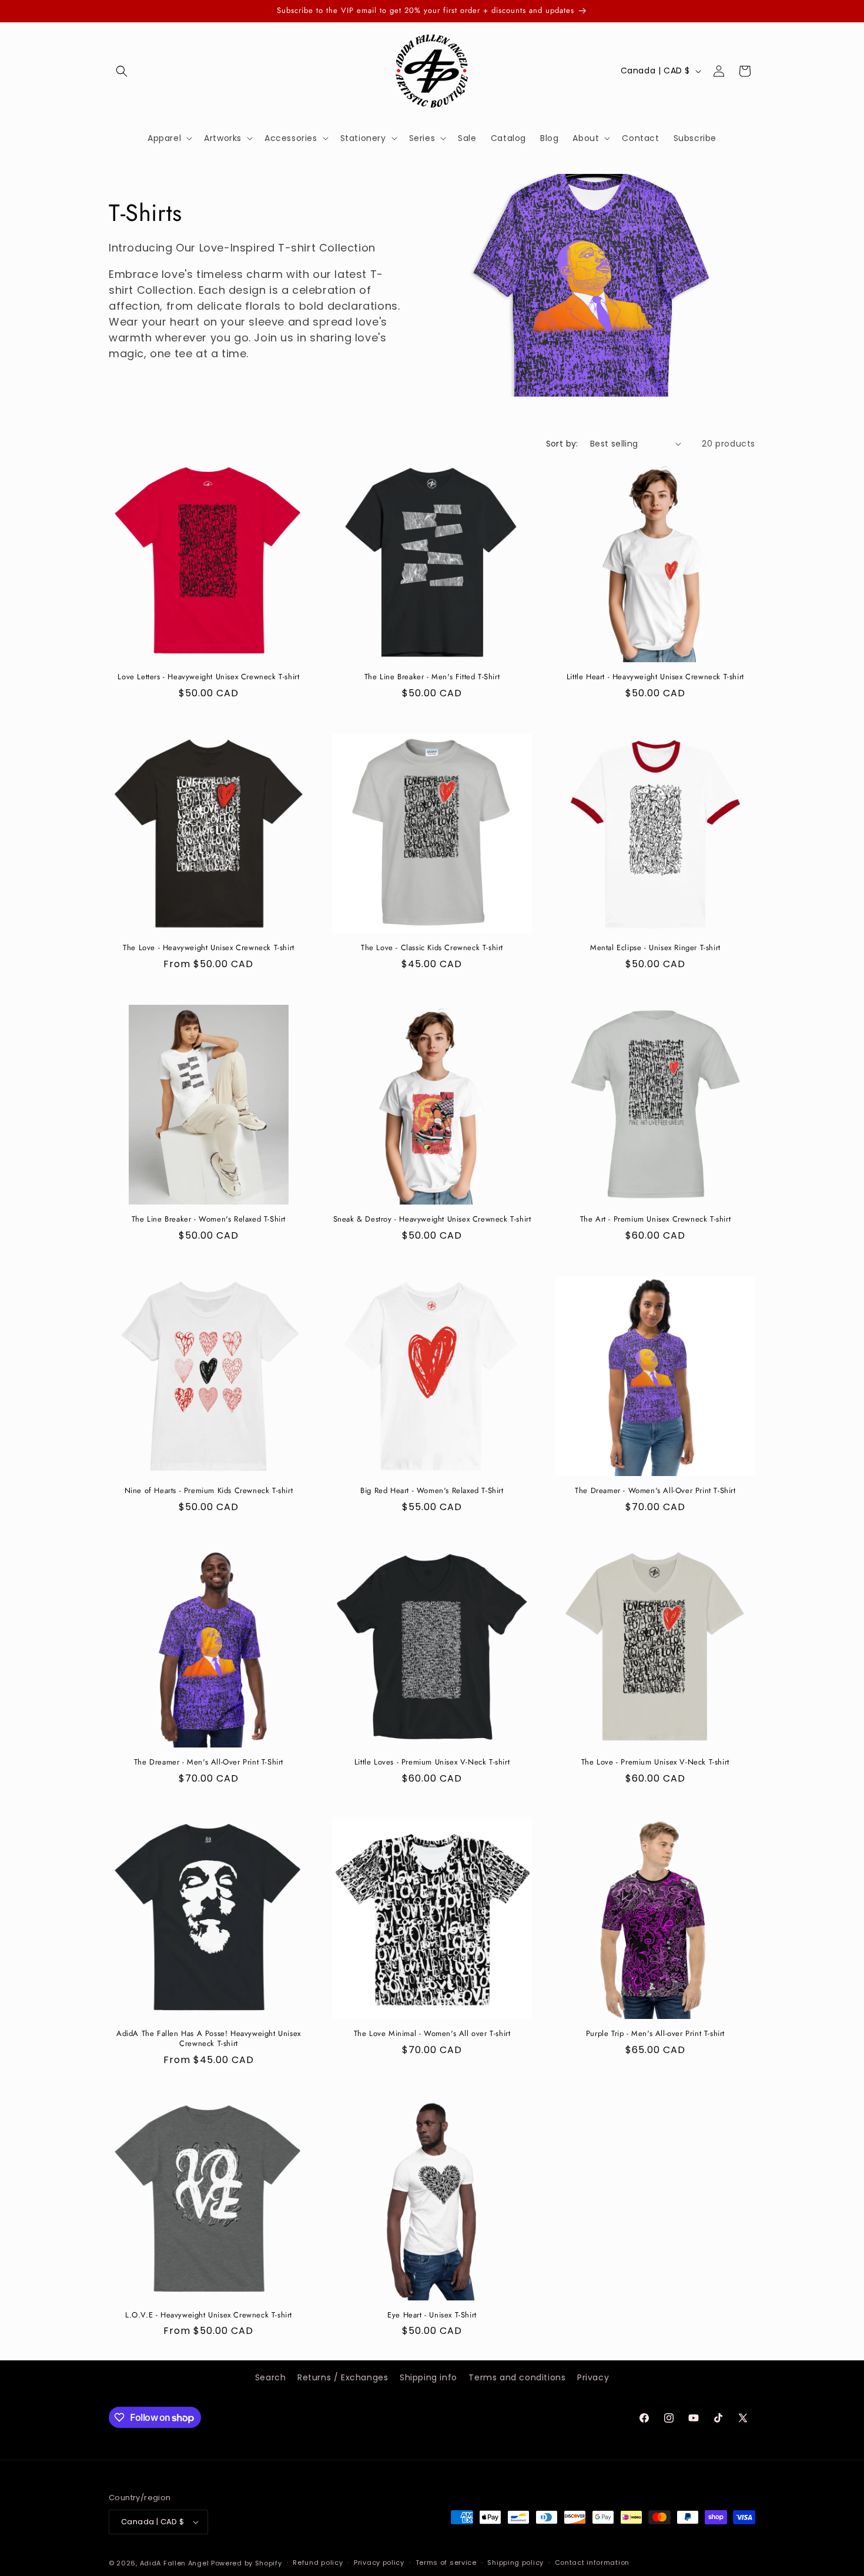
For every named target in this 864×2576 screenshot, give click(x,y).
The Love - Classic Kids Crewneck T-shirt (432, 948)
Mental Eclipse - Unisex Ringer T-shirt (655, 948)
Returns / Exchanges (343, 2377)
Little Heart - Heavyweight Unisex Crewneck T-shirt (655, 677)
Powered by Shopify (247, 2563)
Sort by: (562, 444)
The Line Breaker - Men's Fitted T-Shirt (432, 677)
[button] (122, 71)
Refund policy (318, 2562)
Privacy (593, 2377)
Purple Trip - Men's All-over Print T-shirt (655, 2034)
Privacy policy (379, 2562)
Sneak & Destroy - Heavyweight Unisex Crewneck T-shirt (432, 1220)
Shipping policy (515, 2562)
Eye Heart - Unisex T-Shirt (432, 2315)
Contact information (592, 2562)
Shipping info (428, 2377)
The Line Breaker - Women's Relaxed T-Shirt (209, 1220)
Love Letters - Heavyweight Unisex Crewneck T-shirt (208, 677)
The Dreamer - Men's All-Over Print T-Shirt (209, 1762)
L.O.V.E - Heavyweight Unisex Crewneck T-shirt (209, 2315)
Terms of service (446, 2562)
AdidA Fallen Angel (175, 2563)
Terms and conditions (517, 2377)
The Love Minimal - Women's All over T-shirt (432, 2034)
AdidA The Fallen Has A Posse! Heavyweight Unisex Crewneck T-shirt (209, 2039)
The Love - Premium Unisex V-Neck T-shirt (655, 1762)
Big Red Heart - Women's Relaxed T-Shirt (432, 1491)
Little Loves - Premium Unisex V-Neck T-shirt (432, 1762)
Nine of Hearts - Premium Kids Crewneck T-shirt (209, 1491)
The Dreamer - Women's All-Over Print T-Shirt (655, 1491)
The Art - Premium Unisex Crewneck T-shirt (656, 1220)
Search (271, 2377)
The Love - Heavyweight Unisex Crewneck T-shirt (209, 948)
